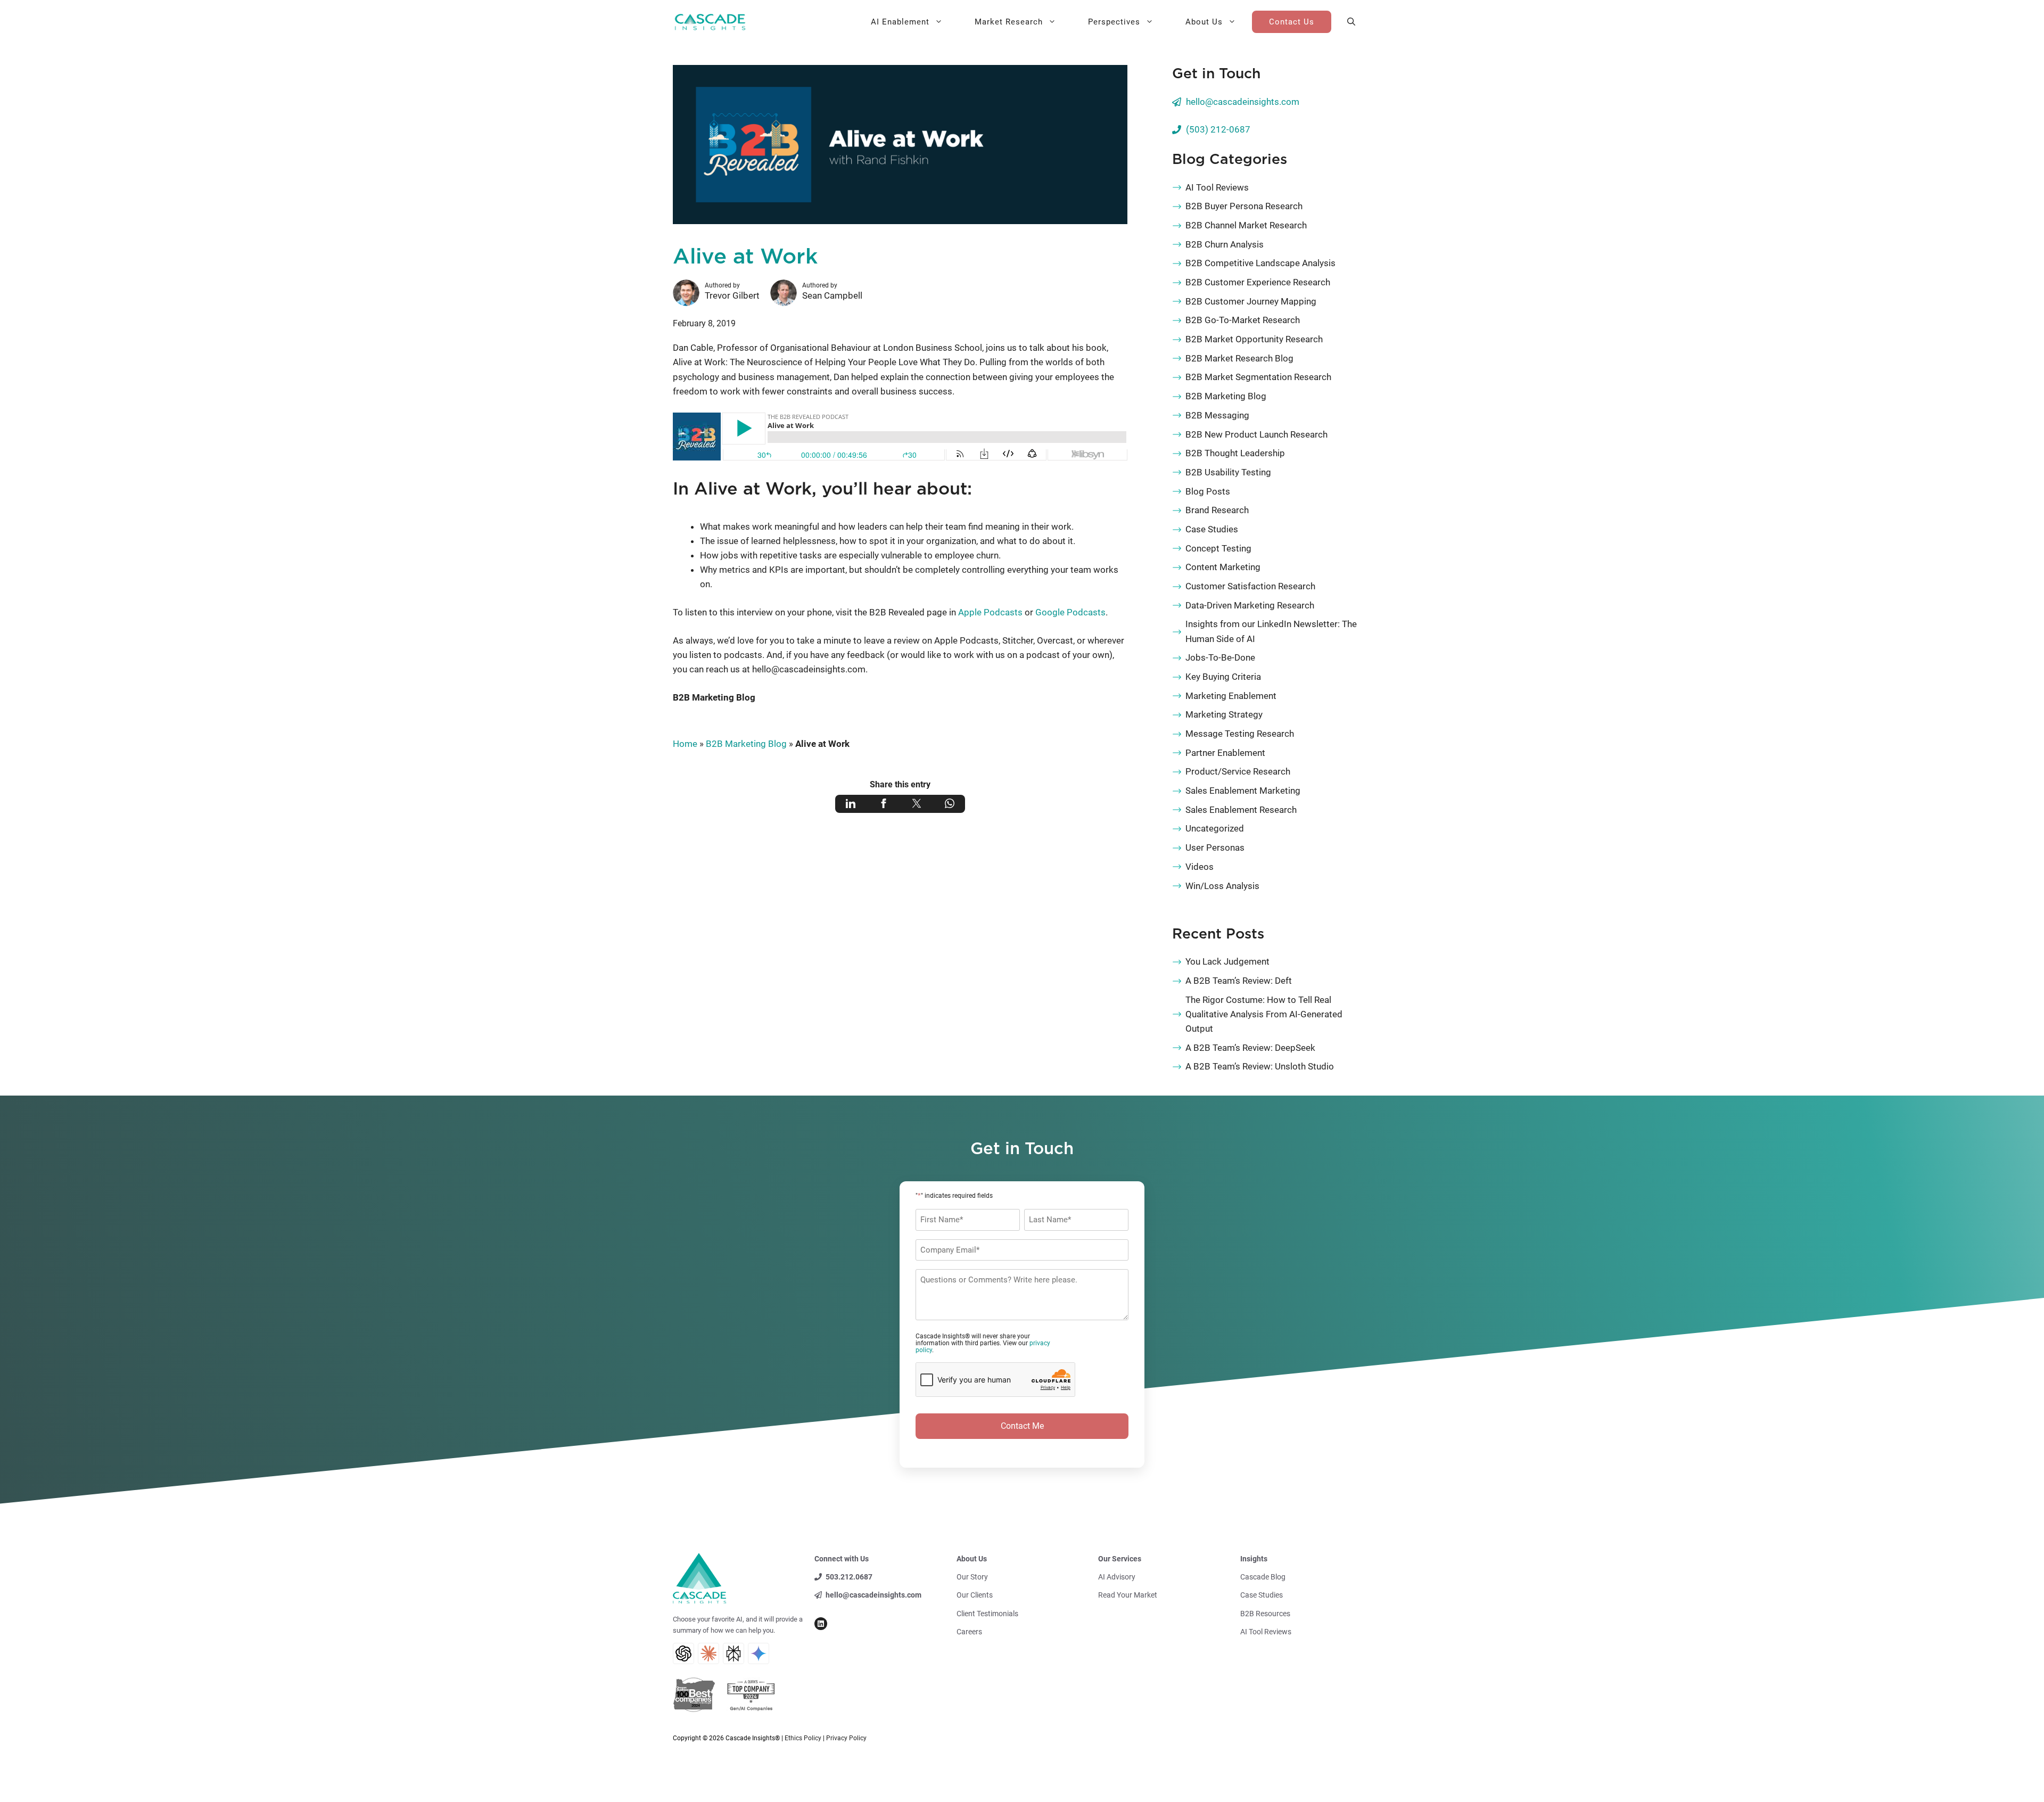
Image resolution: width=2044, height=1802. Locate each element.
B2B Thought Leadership (1235, 453)
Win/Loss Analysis (1222, 886)
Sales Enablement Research (1241, 810)
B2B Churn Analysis (1225, 244)
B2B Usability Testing (1228, 472)
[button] (1351, 22)
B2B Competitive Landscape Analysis (1260, 263)
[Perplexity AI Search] (733, 1653)
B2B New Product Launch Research (1256, 434)
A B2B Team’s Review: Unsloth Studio (1260, 1066)
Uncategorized (1215, 828)
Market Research (1009, 22)
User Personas (1215, 847)
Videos (1200, 867)
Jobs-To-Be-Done (1220, 657)
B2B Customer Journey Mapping (1251, 301)
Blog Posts (1208, 491)
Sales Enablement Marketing (1243, 791)
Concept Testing (1218, 548)
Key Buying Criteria (1223, 677)
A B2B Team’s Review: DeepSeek (1250, 1048)
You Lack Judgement (1227, 961)
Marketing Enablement (1231, 696)
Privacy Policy (846, 1738)
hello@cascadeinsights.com (1243, 102)
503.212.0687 (849, 1577)
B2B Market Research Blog (1239, 358)
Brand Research (1217, 510)
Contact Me (1022, 1426)
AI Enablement (900, 22)
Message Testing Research (1240, 734)
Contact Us (1292, 22)
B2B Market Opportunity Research (1254, 339)
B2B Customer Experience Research (1258, 282)
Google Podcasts (1070, 612)
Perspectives (1114, 22)
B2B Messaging (1217, 415)
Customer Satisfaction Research (1250, 586)
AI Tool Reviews (1217, 187)
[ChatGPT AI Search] (683, 1653)
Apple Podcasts (990, 612)
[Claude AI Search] (708, 1653)
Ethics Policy (803, 1738)
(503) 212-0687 (1218, 129)
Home (685, 744)
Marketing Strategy (1224, 714)
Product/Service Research (1238, 771)
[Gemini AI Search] (759, 1653)
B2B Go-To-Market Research (1243, 320)
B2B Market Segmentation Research (1258, 377)
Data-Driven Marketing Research (1250, 605)
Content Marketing (1223, 567)
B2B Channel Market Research (1246, 225)
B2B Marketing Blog (714, 697)
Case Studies (1212, 529)
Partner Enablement (1225, 753)
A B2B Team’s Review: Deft (1239, 981)
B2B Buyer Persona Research (1244, 206)
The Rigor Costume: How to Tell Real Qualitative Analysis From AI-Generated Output (1264, 1014)
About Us (1204, 22)
